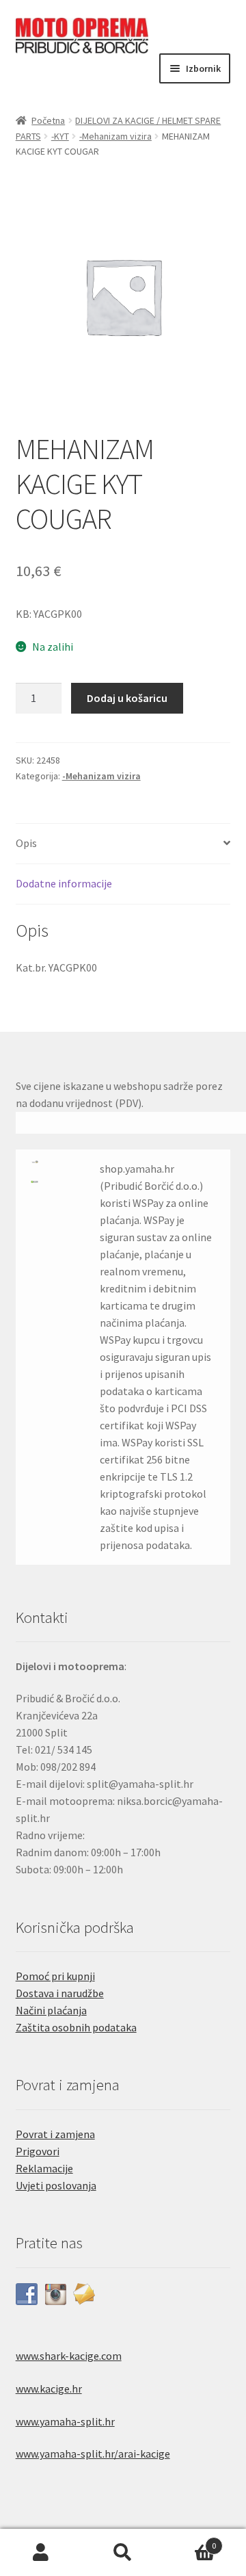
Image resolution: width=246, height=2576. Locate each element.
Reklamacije (44, 2168)
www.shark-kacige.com (69, 2356)
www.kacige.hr (49, 2389)
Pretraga (123, 2553)
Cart (190, 2541)
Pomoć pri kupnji (55, 1976)
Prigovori (38, 2151)
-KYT (60, 136)
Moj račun (41, 2553)
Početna (48, 120)
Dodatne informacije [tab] (64, 883)
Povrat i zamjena (55, 2134)
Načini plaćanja (51, 2010)
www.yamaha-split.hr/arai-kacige (93, 2454)
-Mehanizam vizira (115, 136)
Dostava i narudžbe (60, 1993)
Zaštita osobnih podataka (76, 2027)
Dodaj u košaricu (127, 698)
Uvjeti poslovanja (56, 2185)
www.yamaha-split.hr (65, 2421)
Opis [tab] (26, 843)
